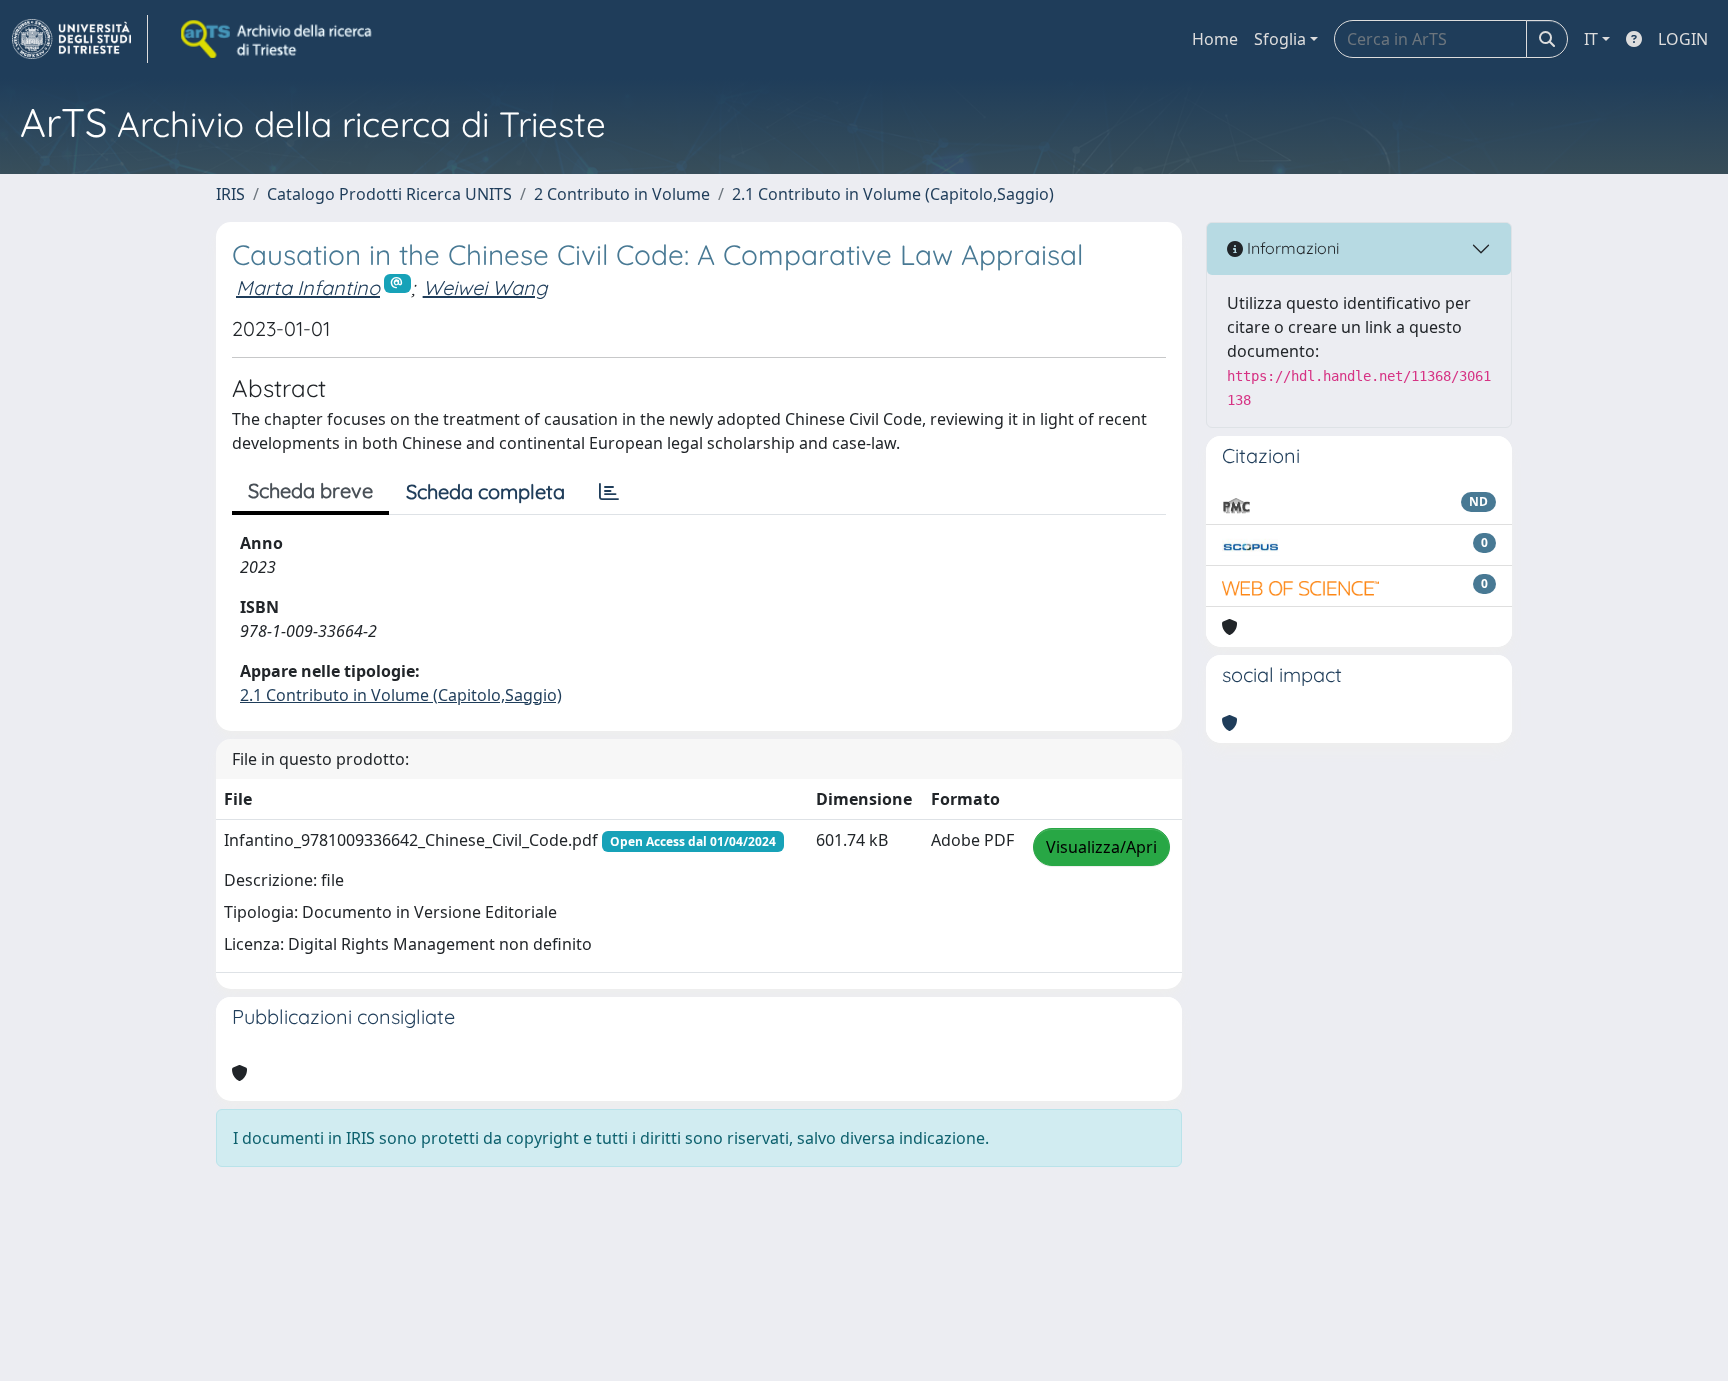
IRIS (230, 194)
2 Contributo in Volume (622, 194)
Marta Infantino (308, 287)
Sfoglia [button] (1280, 39)
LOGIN (1683, 39)
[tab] (609, 492)
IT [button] (1591, 39)
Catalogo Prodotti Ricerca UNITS (389, 194)
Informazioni (1291, 248)
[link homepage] (80, 39)
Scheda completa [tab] (485, 491)
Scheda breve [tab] (310, 490)
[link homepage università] (278, 39)
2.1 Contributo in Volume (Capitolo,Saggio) (893, 194)
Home (1215, 39)
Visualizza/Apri (1101, 847)
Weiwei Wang (485, 287)
